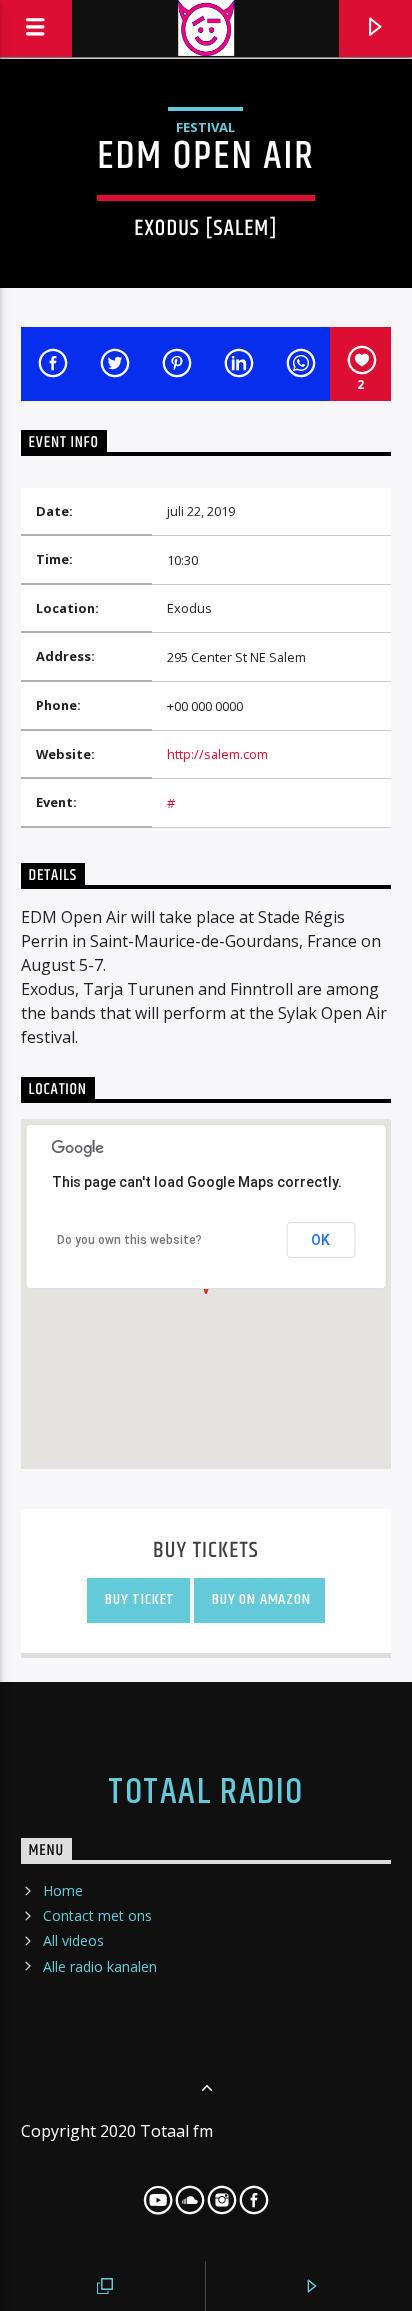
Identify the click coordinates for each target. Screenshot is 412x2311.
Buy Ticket (139, 1599)
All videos (73, 1940)
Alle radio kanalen (100, 1966)
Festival (205, 127)
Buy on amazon (259, 1599)
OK (320, 1240)
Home (63, 1890)
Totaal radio (205, 1793)
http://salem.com (217, 754)
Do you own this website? (129, 1240)
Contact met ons (97, 1915)
